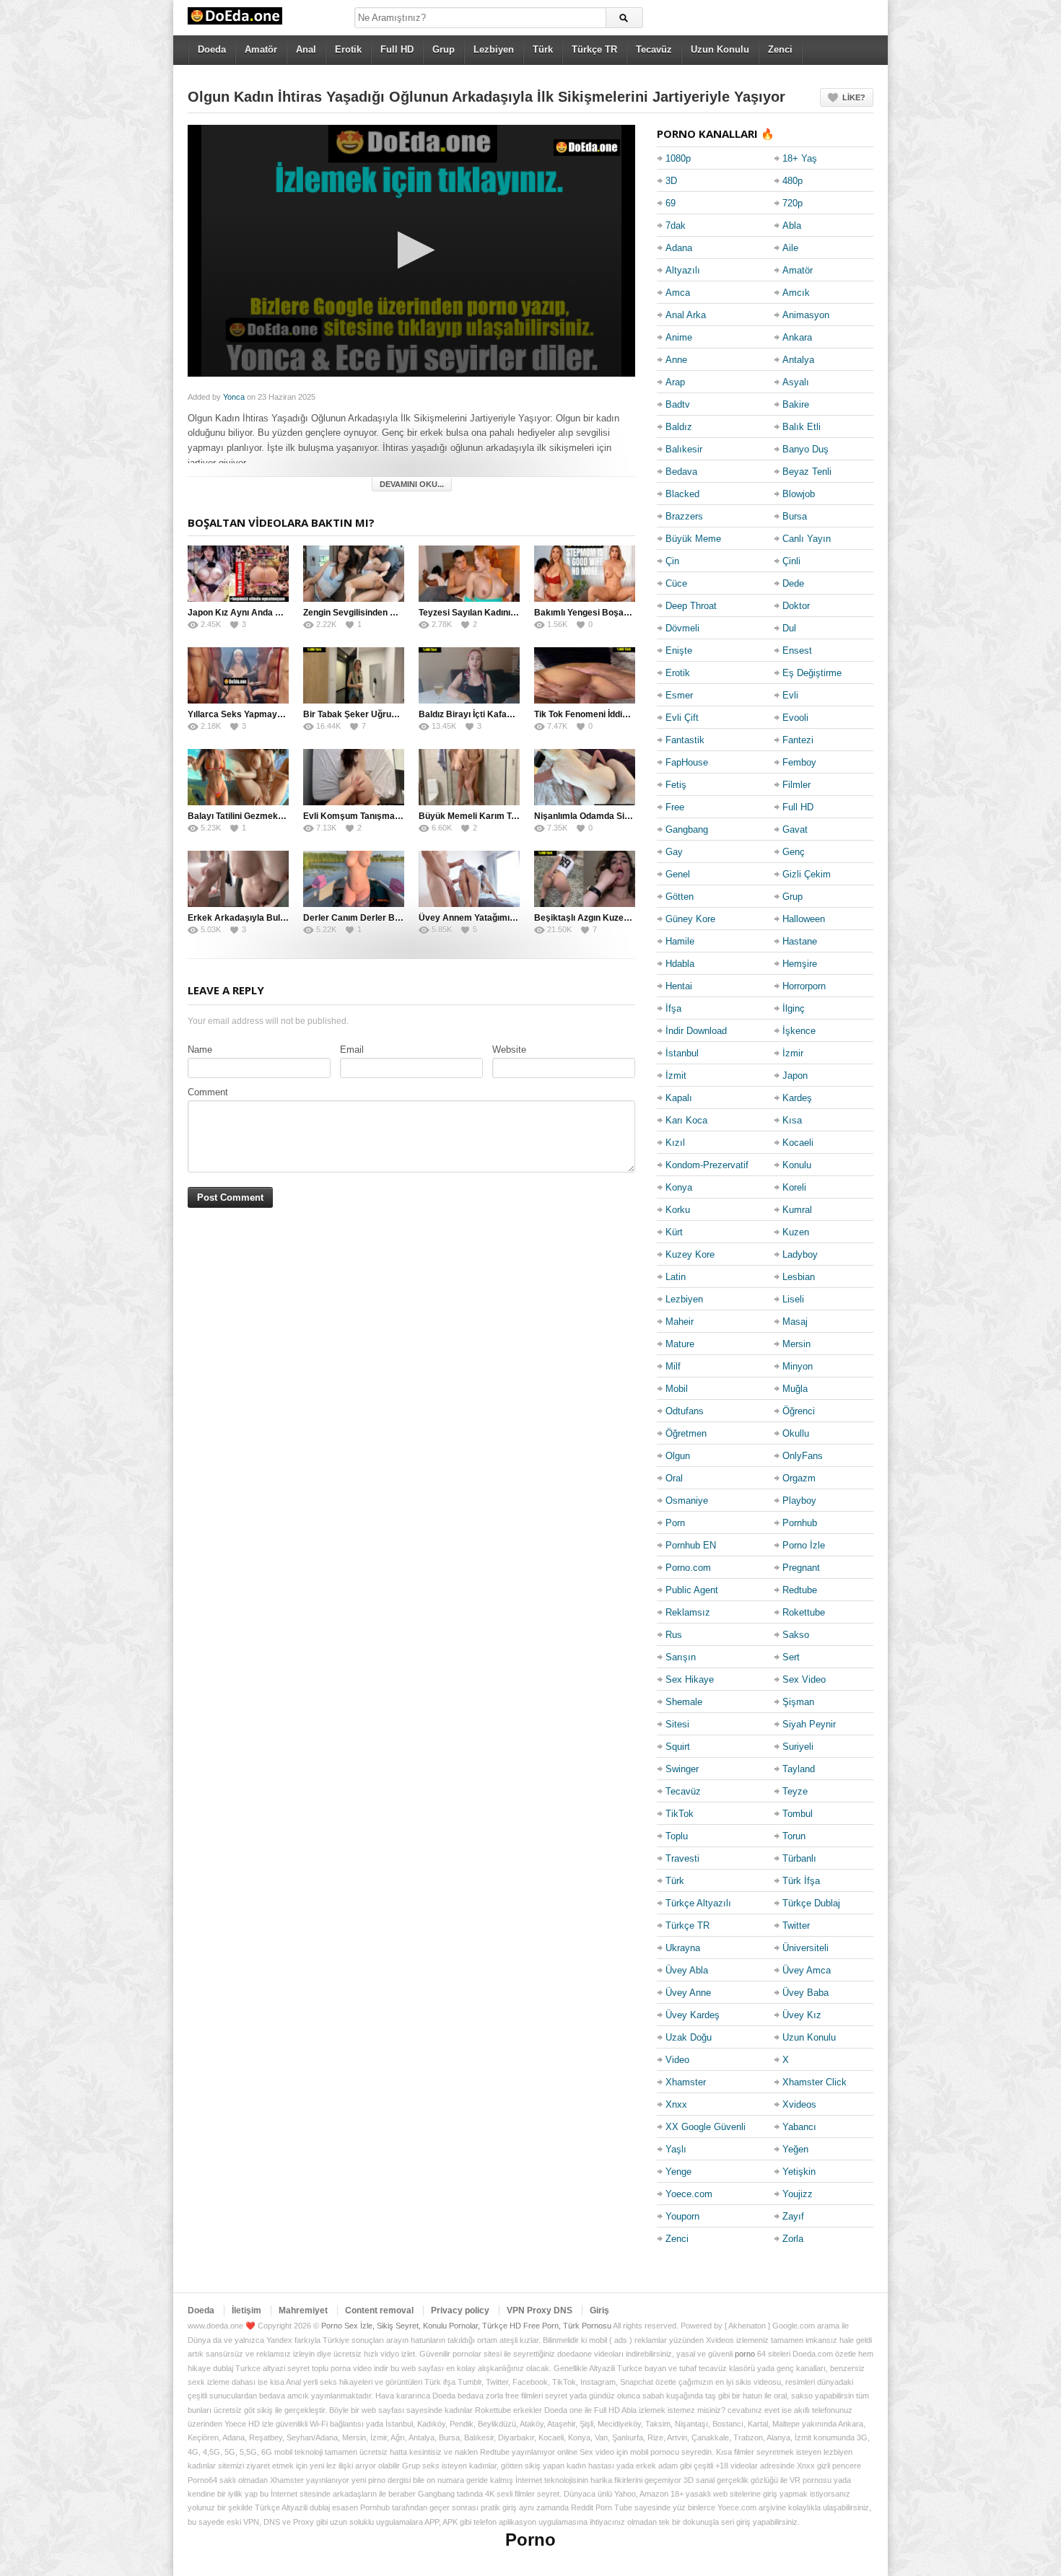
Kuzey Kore (690, 1254)
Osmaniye (687, 1501)
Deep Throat (691, 606)
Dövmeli (682, 628)
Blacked (682, 494)
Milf (673, 1366)
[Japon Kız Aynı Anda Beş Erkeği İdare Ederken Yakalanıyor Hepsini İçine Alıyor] (238, 574)
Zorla (793, 2239)
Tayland (799, 1769)
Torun (794, 1836)
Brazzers (684, 516)
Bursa (795, 516)
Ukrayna (683, 1948)
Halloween (804, 919)
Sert (791, 1657)
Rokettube (804, 1612)
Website (509, 1050)
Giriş (599, 2310)
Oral (674, 1478)
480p (793, 181)
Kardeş (797, 1098)
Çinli (791, 561)
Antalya (798, 360)
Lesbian (799, 1277)
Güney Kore (690, 919)
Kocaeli (798, 1143)
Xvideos (799, 2104)
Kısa (792, 1120)
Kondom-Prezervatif (707, 1165)
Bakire (796, 404)
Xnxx (676, 2104)
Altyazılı (683, 270)
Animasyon (806, 315)
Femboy (799, 762)
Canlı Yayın (807, 539)
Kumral (797, 1210)
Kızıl (675, 1143)
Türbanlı (799, 1858)
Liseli (793, 1299)
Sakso (796, 1635)
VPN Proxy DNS (540, 2310)
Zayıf (793, 2216)
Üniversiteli (805, 1948)
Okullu (796, 1433)
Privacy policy (460, 2310)
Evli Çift (682, 718)
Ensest (797, 650)
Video (677, 2060)
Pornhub (800, 1523)
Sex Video (804, 1679)
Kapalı (679, 1098)
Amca (678, 293)
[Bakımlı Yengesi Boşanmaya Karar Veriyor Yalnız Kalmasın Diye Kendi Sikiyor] (585, 574)
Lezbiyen (494, 49)
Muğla (795, 1389)
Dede (793, 583)
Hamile (680, 941)
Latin (676, 1277)
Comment (208, 1092)
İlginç (794, 1008)
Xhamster (686, 2082)
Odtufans (685, 1411)
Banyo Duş (805, 449)
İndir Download (696, 1031)
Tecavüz (654, 49)
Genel (678, 874)
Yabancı (799, 2127)
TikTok (680, 1814)
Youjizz (798, 2194)
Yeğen (795, 2149)
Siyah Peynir (809, 1724)
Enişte (679, 650)
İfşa (673, 1008)
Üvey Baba (805, 1993)
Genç (794, 852)
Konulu (797, 1165)
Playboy (799, 1501)
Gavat (795, 829)
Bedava (681, 472)
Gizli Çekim (807, 874)
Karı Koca (686, 1120)
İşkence (799, 1031)
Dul (789, 628)
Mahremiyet (303, 2310)
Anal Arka (686, 315)
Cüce (676, 583)
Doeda (212, 49)
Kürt (674, 1232)
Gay (674, 852)
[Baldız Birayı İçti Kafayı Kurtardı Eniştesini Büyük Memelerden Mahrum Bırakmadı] (469, 675)
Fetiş (676, 785)
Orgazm (799, 1478)
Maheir (680, 1322)
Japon (795, 1075)
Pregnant (801, 1568)
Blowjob (799, 494)
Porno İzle (804, 1545)
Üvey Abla (687, 1970)
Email (352, 1050)
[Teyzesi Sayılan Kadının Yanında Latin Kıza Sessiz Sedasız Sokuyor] (469, 574)
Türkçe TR (594, 49)
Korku (678, 1210)
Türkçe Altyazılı (698, 1903)
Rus (674, 1635)
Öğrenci (799, 1411)
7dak (676, 225)
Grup (444, 49)
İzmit (676, 1075)
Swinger (682, 1769)
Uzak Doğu (689, 2037)
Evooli (795, 718)
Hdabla (680, 964)
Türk (543, 49)
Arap (675, 382)
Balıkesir (684, 449)
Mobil (677, 1389)
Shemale (684, 1702)
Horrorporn (804, 986)
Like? (854, 97)
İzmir (793, 1053)
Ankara (797, 337)
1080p (678, 158)
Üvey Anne (688, 1993)
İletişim (246, 2310)
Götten (680, 897)
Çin (672, 561)
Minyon (798, 1366)
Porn (675, 1523)
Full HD (397, 49)
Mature (680, 1344)
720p (793, 203)
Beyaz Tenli (807, 472)
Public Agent (692, 1590)
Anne (676, 360)
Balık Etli (802, 427)
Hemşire (800, 964)
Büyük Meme (693, 539)
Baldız (679, 427)
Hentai (679, 986)
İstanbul (682, 1053)
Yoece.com (689, 2194)
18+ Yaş (800, 158)
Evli (790, 695)
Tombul (798, 1814)
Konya (679, 1187)
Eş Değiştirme (812, 673)
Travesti (682, 1858)
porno (745, 2354)
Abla (792, 225)
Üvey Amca (807, 1970)
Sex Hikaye (690, 1679)
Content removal (379, 2310)
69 (671, 203)
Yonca (234, 397)
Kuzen (796, 1232)
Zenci (780, 49)
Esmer (679, 695)
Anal (306, 49)
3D (671, 181)
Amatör (261, 49)
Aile (790, 248)
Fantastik (685, 740)
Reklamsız (688, 1612)
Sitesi (677, 1724)
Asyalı (796, 382)
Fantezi (798, 740)
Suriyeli (798, 1747)
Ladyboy (800, 1254)
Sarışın (681, 1657)
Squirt (678, 1747)
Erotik (348, 49)
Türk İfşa (801, 1881)
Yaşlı (676, 2149)
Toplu (677, 1836)
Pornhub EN (691, 1545)
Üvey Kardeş (693, 2015)
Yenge (678, 2172)
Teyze (795, 1791)
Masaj (795, 1322)
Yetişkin (799, 2172)
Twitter (796, 1926)
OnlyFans (803, 1456)
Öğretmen (686, 1433)
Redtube (800, 1590)
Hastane (800, 941)
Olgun (678, 1456)
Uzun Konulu (720, 49)
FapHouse (687, 762)
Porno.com (688, 1568)
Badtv (678, 404)
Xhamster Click (815, 2082)
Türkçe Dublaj (811, 1903)
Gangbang (687, 829)
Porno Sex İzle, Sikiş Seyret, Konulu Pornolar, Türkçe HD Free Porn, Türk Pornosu (466, 2326)
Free (675, 807)
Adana (679, 248)
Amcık (796, 293)
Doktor (796, 606)
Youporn (682, 2216)
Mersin (796, 1344)
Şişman (798, 1702)
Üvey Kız (802, 2015)
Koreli (794, 1187)
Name (200, 1050)
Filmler (796, 785)
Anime (679, 337)
